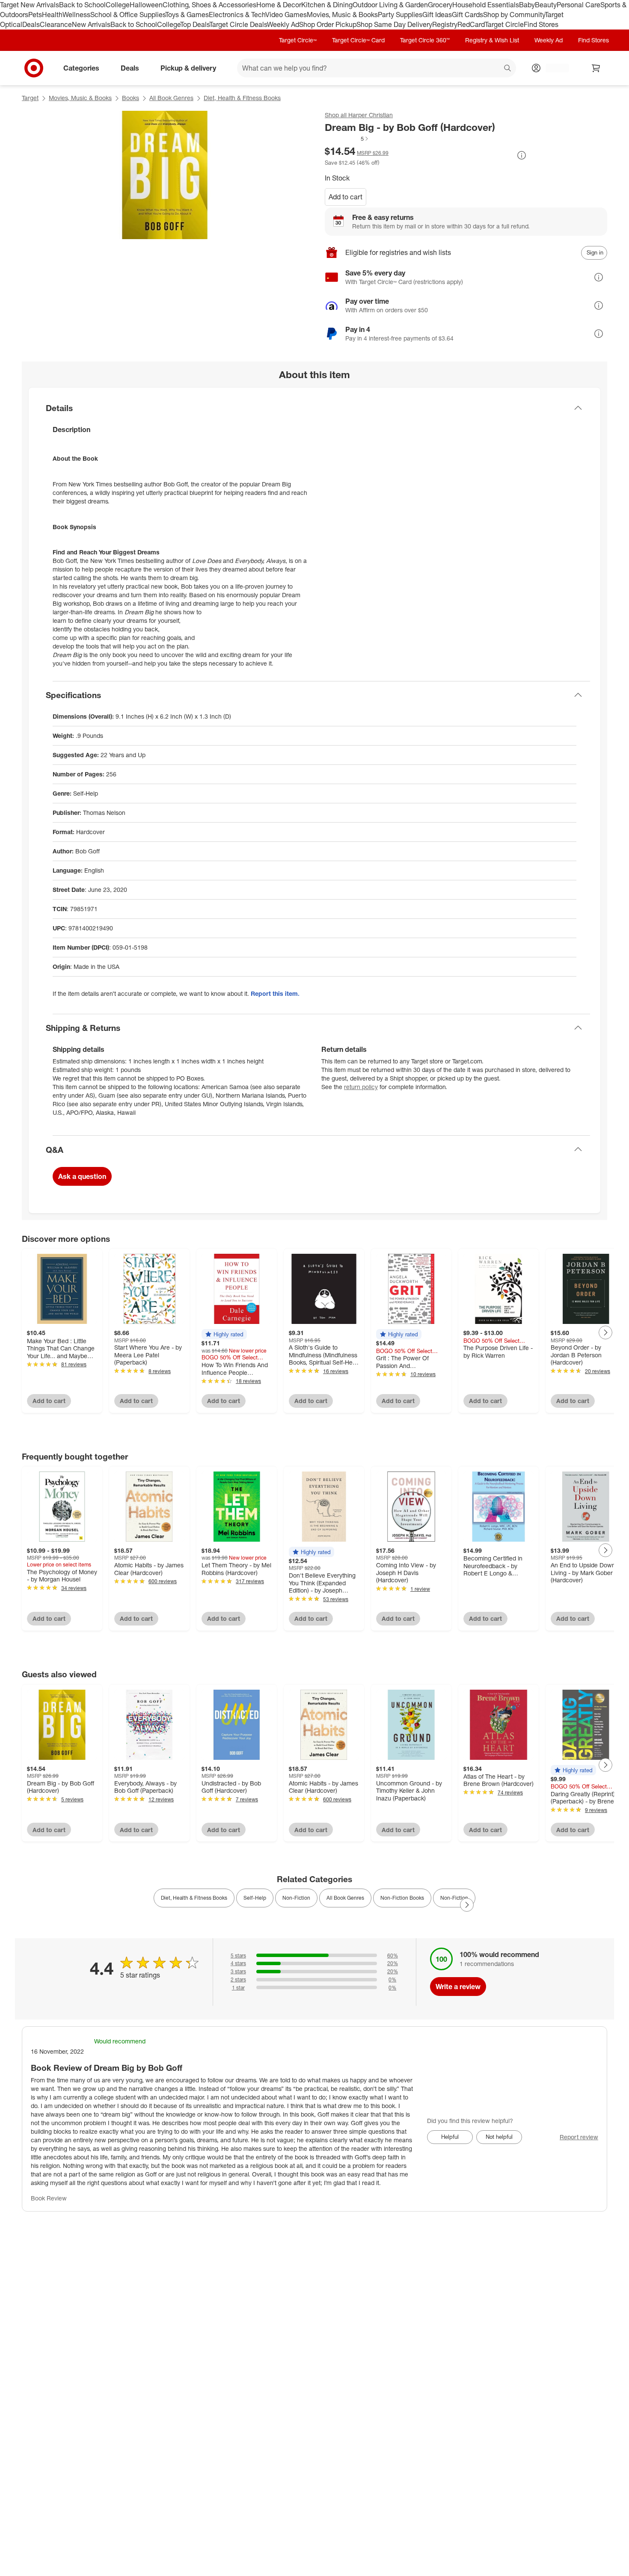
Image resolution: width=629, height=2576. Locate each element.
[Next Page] (605, 1332)
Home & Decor (279, 5)
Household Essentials (486, 5)
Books (131, 98)
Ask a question (82, 1176)
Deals (31, 24)
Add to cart (346, 197)
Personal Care (579, 5)
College (118, 5)
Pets (35, 15)
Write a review (458, 1987)
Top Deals (195, 24)
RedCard (471, 24)
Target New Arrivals (30, 5)
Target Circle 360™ (425, 40)
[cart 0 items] (596, 68)
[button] (347, 139)
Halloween (146, 5)
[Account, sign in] (553, 68)
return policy (361, 1087)
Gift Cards (467, 15)
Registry (445, 24)
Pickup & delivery (188, 68)
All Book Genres (171, 98)
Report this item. (275, 993)
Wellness (76, 15)
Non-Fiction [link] (296, 1898)
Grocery (440, 5)
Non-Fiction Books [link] (402, 1898)
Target (30, 98)
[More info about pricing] (522, 155)
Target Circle (504, 24)
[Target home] (34, 68)
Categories (81, 68)
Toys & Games (187, 15)
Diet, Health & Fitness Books (242, 98)
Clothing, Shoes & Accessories (209, 5)
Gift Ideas (437, 15)
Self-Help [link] (255, 1898)
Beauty (546, 5)
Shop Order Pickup (328, 24)
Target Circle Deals (238, 24)
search (508, 68)
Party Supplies (400, 15)
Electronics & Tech (237, 15)
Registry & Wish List (492, 40)
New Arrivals (91, 24)
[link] (347, 139)
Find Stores (541, 24)
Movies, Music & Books (342, 15)
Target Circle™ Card (358, 40)
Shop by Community (514, 15)
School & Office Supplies (128, 15)
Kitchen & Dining (327, 5)
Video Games (286, 15)
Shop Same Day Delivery (394, 24)
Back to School (82, 5)
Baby (527, 5)
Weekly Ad (283, 24)
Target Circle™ (298, 40)
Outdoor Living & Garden (390, 5)
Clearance (56, 24)
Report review (579, 2137)
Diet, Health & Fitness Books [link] (194, 1898)
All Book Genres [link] (345, 1898)
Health (52, 15)
